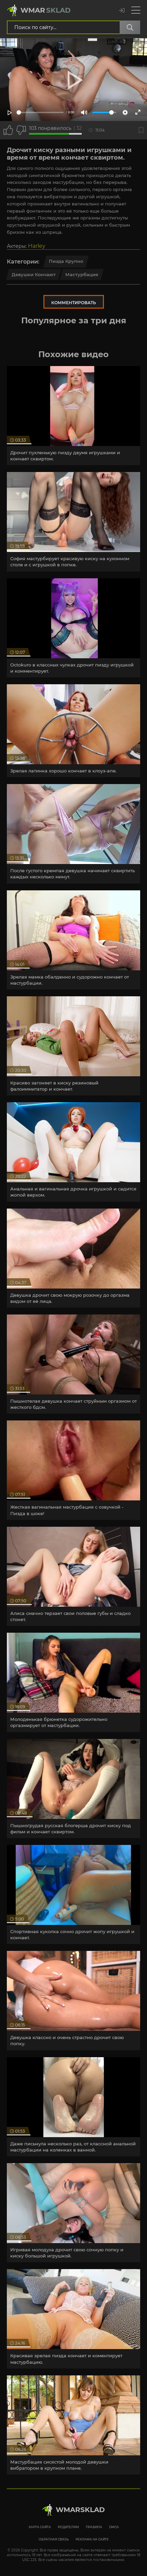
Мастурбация (82, 274)
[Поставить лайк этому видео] (8, 130)
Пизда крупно (66, 261)
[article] (73, 416)
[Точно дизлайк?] (21, 130)
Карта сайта (40, 2527)
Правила (94, 2527)
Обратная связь (54, 2539)
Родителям (68, 2527)
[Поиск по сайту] (130, 27)
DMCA (114, 2527)
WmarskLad (80, 2510)
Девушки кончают (34, 274)
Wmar (46, 10)
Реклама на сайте (92, 2539)
